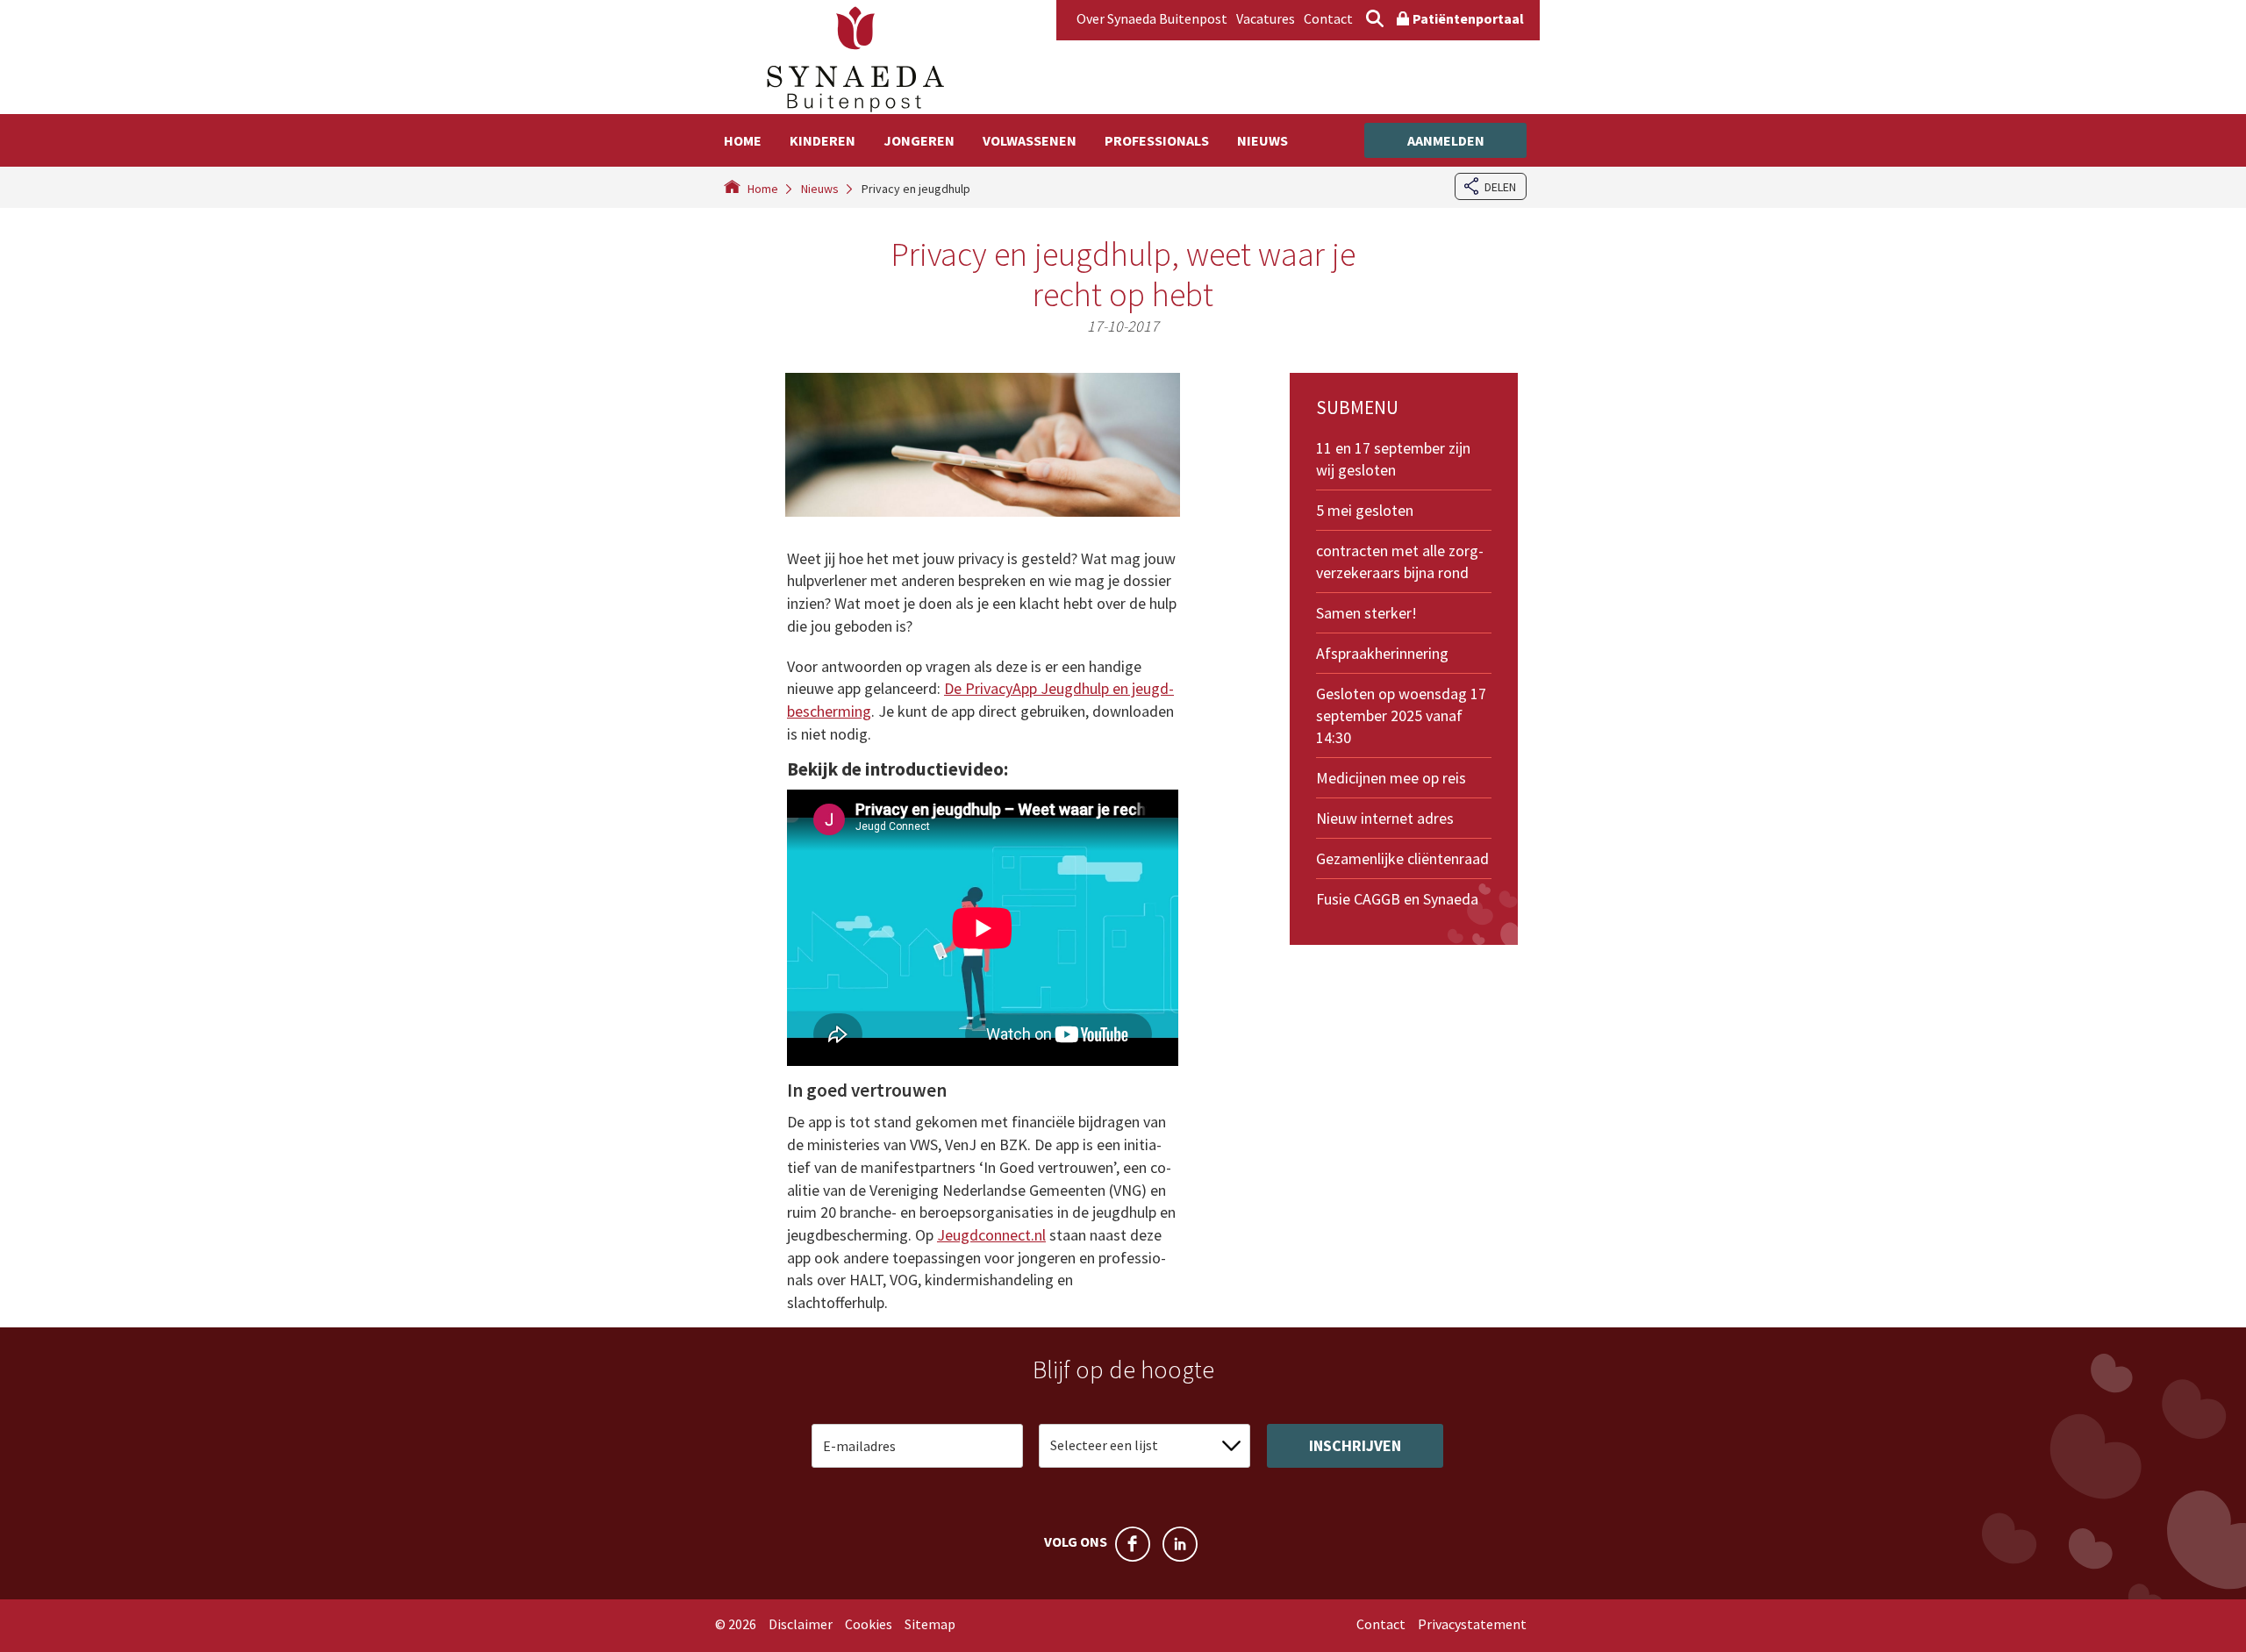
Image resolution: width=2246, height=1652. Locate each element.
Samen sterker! (1366, 613)
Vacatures (1266, 18)
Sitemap (930, 1624)
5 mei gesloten (1365, 510)
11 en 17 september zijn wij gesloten (1393, 459)
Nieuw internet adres (1385, 818)
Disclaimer (801, 1624)
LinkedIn (1180, 1544)
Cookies (869, 1624)
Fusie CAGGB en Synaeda (1397, 899)
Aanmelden (1446, 140)
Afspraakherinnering (1382, 653)
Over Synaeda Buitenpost (1152, 18)
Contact (1328, 18)
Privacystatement (1472, 1624)
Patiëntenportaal (1468, 18)
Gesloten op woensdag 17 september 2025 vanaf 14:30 (1401, 715)
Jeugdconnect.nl (991, 1235)
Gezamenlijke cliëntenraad (1402, 858)
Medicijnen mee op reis (1391, 778)
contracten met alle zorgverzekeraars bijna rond (1400, 561)
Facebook (1133, 1544)
